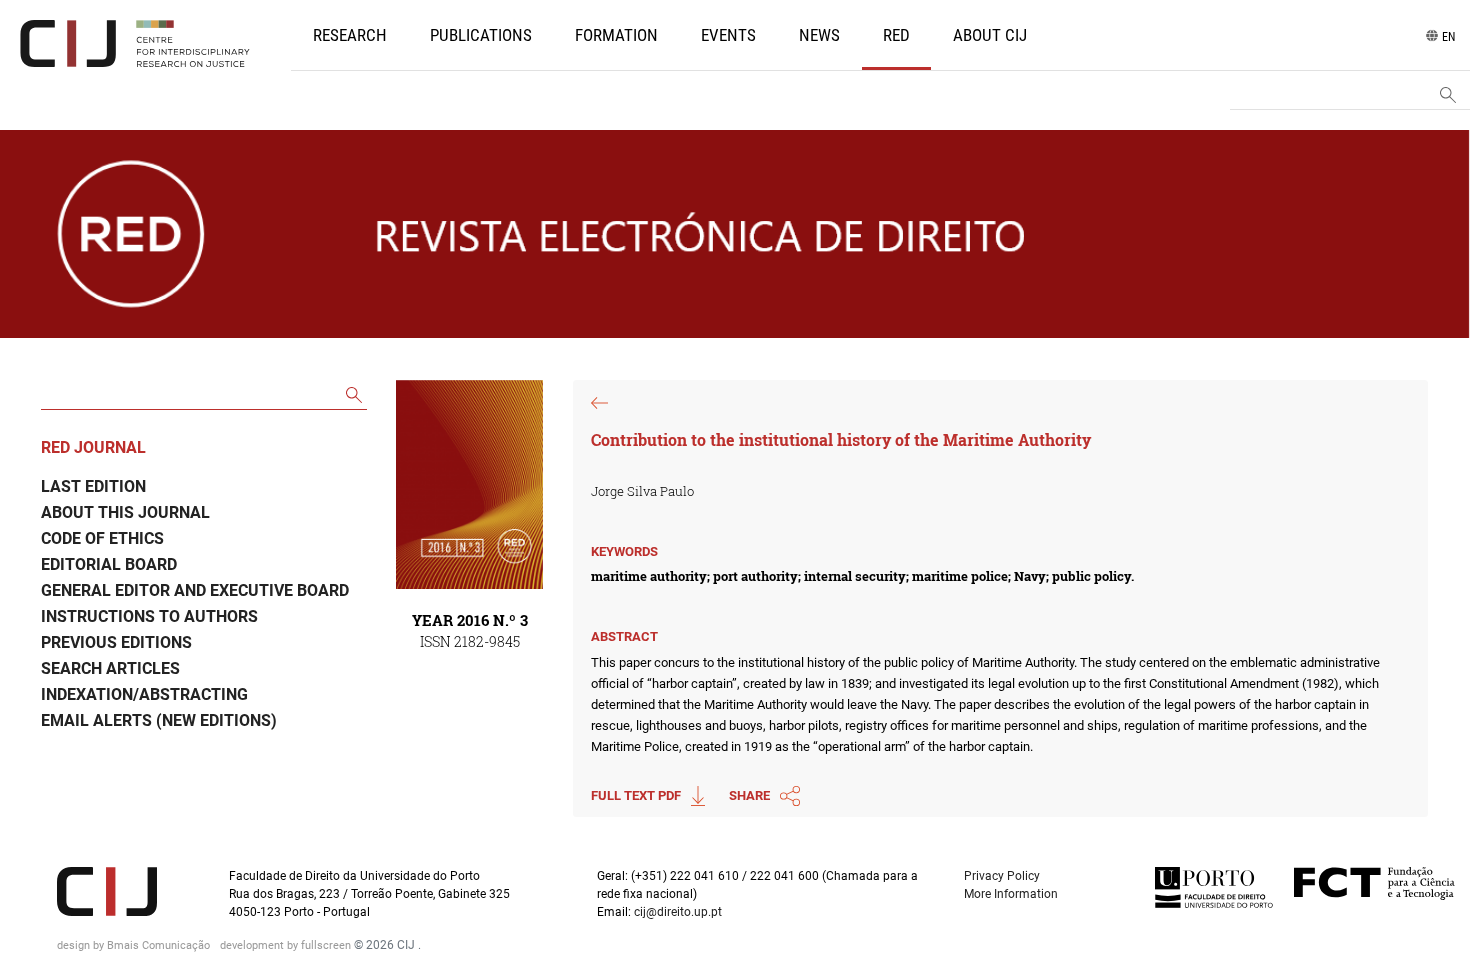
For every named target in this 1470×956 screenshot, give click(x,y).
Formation (616, 35)
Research (350, 35)
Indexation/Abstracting (144, 694)
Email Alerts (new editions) (159, 720)
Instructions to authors (149, 616)
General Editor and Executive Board (195, 590)
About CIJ (990, 35)
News (819, 35)
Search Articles (110, 668)
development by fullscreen (287, 945)
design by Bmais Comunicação (135, 945)
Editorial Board (109, 564)
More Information (1011, 894)
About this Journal (125, 512)
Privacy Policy (1002, 876)
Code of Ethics (102, 538)
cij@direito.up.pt (679, 912)
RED (896, 35)
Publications (481, 35)
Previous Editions (116, 642)
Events (728, 35)
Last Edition (93, 486)
